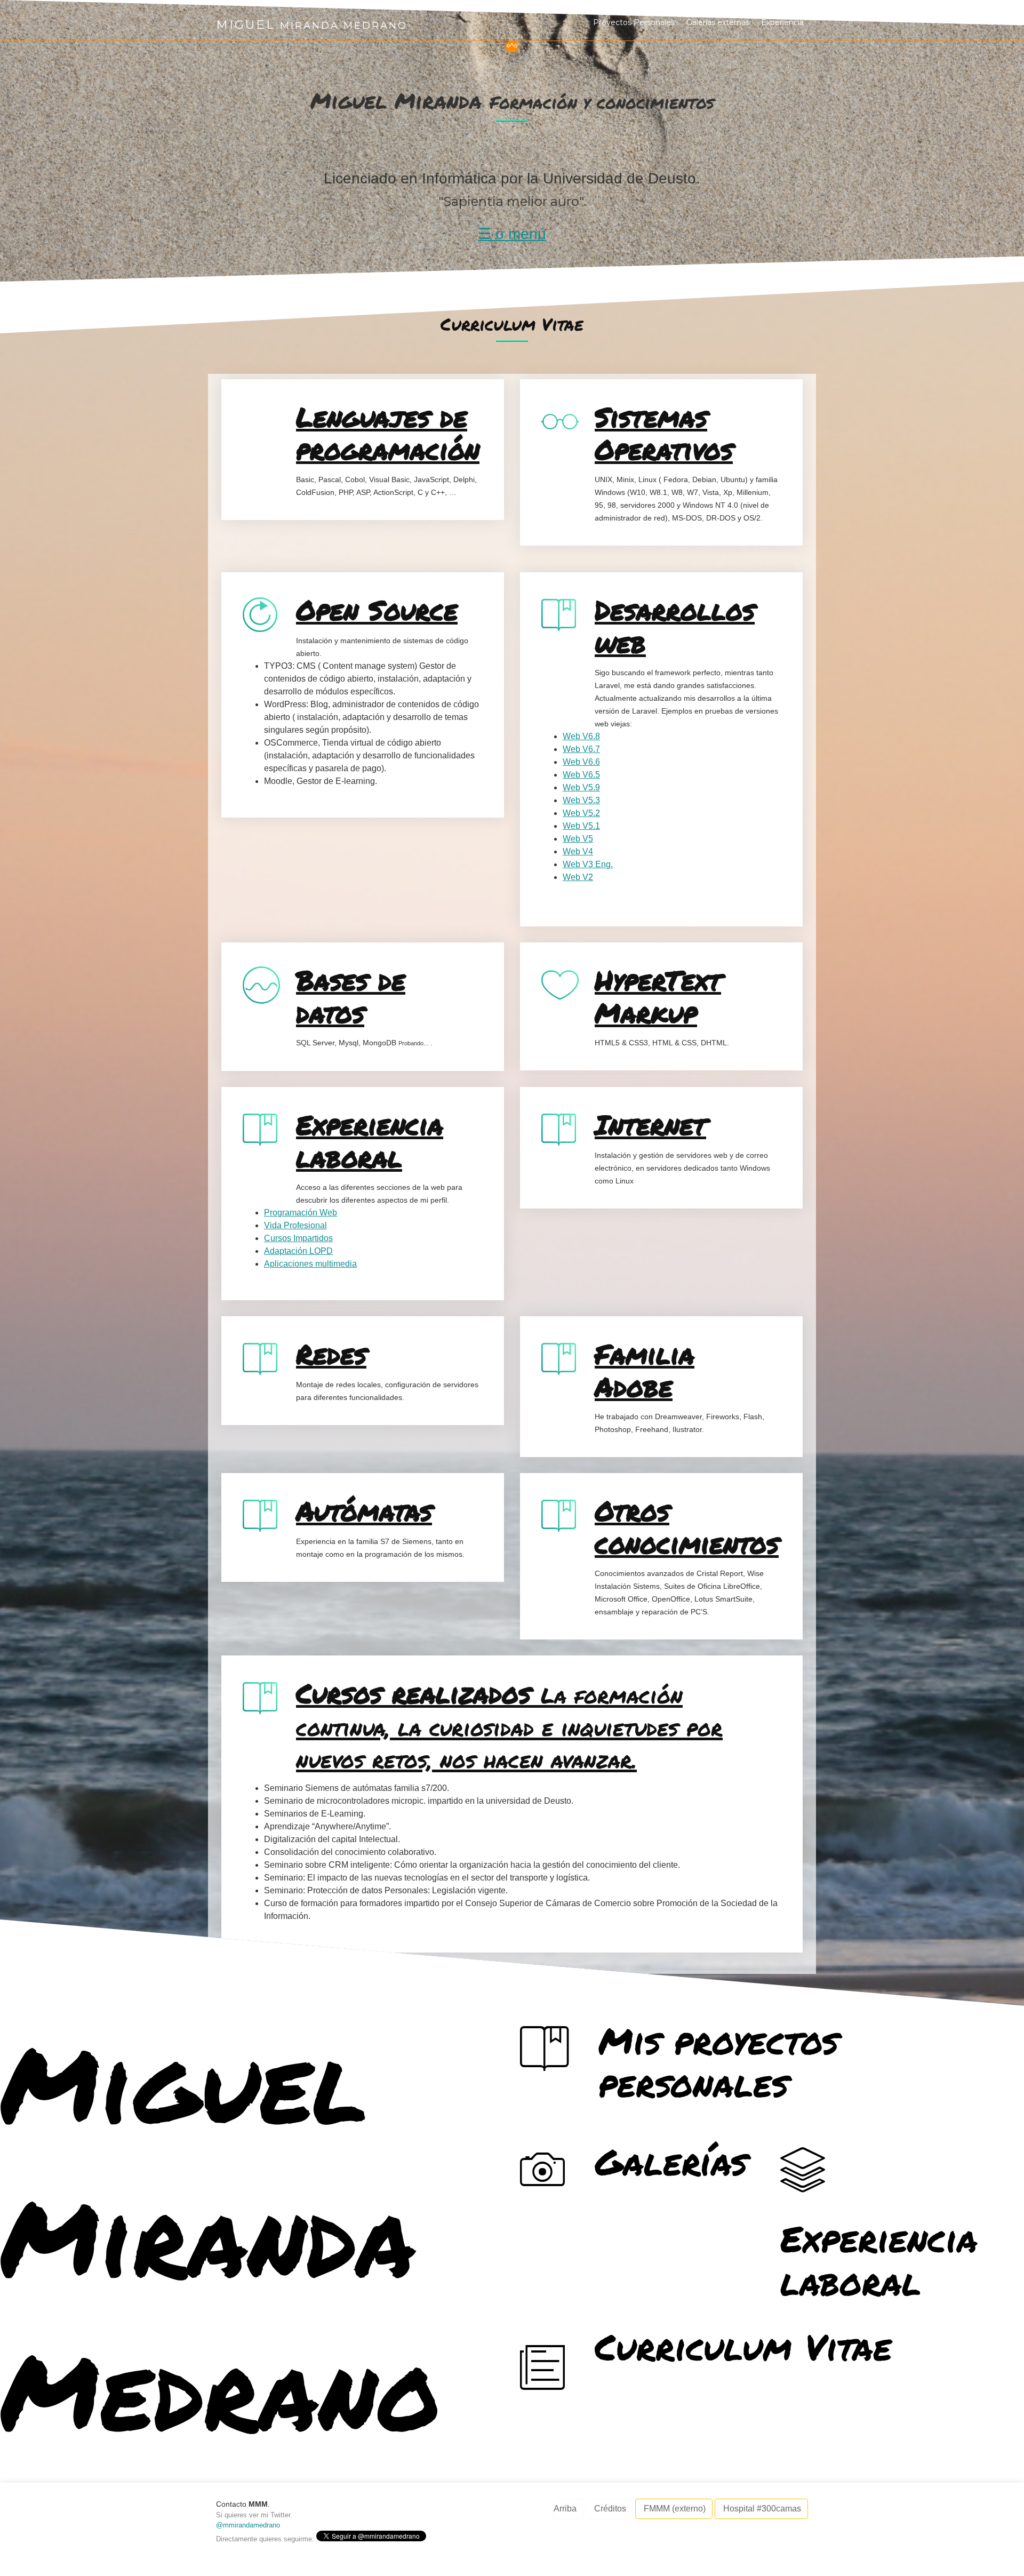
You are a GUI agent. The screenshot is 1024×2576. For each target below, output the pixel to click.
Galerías (671, 2161)
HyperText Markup (658, 996)
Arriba (565, 2509)
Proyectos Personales (634, 22)
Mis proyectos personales (718, 2062)
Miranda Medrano (344, 25)
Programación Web (301, 1213)
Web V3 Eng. (588, 864)
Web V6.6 (581, 762)
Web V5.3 (581, 800)
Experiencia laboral (370, 1140)
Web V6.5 (581, 775)
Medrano (221, 2390)
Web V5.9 (581, 787)
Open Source (377, 610)
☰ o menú (512, 234)
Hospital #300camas (762, 2509)
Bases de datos (351, 996)
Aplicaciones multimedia (310, 1264)
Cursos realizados (509, 1724)
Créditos (610, 2509)
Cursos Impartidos (298, 1238)
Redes (331, 1354)
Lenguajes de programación (388, 433)
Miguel (248, 25)
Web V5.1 (581, 826)
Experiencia (782, 22)
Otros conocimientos (687, 1526)
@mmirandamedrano (248, 2525)
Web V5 (578, 839)
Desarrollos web (675, 626)
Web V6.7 (581, 749)
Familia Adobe (645, 1370)
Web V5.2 (581, 813)
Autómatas (364, 1510)
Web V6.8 (581, 736)
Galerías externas (718, 22)
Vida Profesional (295, 1225)
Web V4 (578, 851)
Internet (650, 1124)
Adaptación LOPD (298, 1251)
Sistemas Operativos (664, 433)
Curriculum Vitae (743, 2346)
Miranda (208, 2236)
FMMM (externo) (675, 2509)
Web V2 (578, 877)
